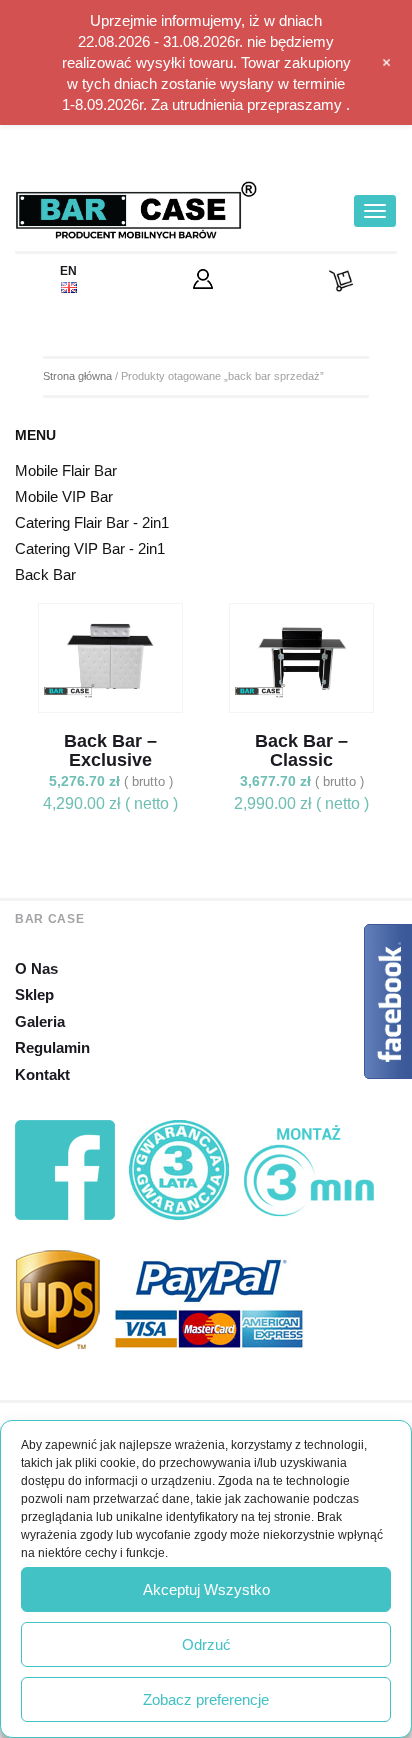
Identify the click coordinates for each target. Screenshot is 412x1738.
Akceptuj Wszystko (206, 1589)
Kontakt (42, 1074)
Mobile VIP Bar (64, 496)
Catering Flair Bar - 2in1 (92, 522)
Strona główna (77, 376)
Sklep (34, 994)
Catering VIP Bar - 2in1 (90, 548)
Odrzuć (206, 1644)
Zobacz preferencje (206, 1699)
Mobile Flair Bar (66, 470)
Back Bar (45, 574)
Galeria (40, 1021)
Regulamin (52, 1047)
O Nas (36, 968)
